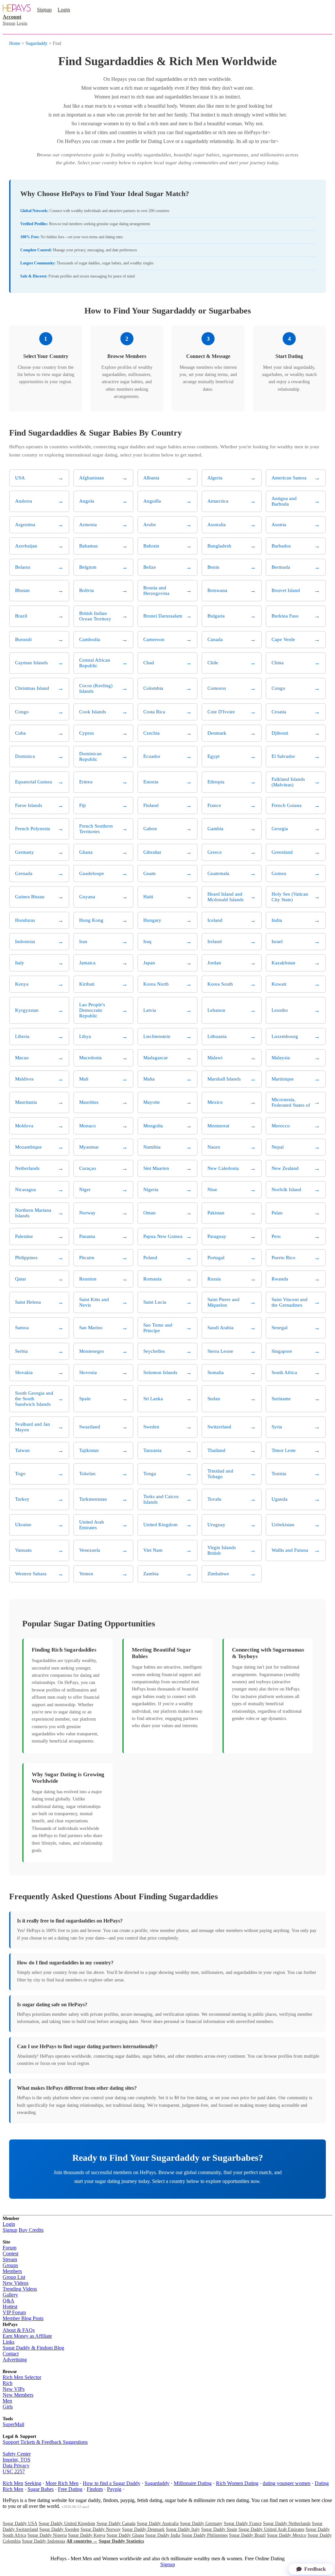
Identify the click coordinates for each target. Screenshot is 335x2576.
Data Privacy (16, 2466)
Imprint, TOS (17, 2460)
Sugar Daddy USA (20, 2523)
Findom (95, 2489)
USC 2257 (14, 2471)
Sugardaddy (36, 43)
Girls (8, 2407)
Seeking (33, 2483)
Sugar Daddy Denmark (143, 2529)
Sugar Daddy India (163, 2535)
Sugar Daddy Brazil (247, 2535)
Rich (8, 2383)
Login (64, 10)
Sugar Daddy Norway (101, 2529)
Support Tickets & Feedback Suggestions (45, 2442)
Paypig (114, 2489)
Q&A (9, 2301)
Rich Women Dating (237, 2483)
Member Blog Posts (23, 2318)
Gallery (10, 2295)
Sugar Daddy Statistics (121, 2541)
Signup (44, 10)
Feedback (315, 2569)
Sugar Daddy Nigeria (47, 2535)
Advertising (15, 2360)
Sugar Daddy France (243, 2523)
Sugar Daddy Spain (219, 2529)
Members (12, 2271)
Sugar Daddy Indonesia (44, 2541)
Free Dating (70, 2489)
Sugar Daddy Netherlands (287, 2523)
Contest (10, 2254)
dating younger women (287, 2483)
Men (7, 2401)
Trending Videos (20, 2289)
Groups (10, 2265)
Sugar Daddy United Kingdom (67, 2523)
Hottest (10, 2307)
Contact (11, 2354)
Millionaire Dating (193, 2483)
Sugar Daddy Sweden (59, 2529)
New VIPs (14, 2389)
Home (15, 43)
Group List (14, 2277)
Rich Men (13, 2483)
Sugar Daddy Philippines (205, 2535)
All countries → (82, 2541)
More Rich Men (62, 2483)
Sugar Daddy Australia (158, 2523)
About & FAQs (19, 2330)
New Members (18, 2395)
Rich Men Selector (22, 2377)
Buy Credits (31, 2230)
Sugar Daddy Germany (201, 2523)
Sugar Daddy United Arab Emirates (271, 2529)
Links (9, 2342)
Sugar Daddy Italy (183, 2529)
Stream (10, 2259)
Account (12, 17)
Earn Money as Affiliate (27, 2336)
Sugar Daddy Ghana (125, 2535)
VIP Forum (14, 2312)
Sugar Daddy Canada (116, 2523)
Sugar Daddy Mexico (287, 2535)
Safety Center (17, 2454)
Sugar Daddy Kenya (87, 2535)
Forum (9, 2248)
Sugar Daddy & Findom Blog (33, 2348)
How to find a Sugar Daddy (112, 2483)
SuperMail (13, 2424)
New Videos (16, 2283)
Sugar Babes (41, 2489)
